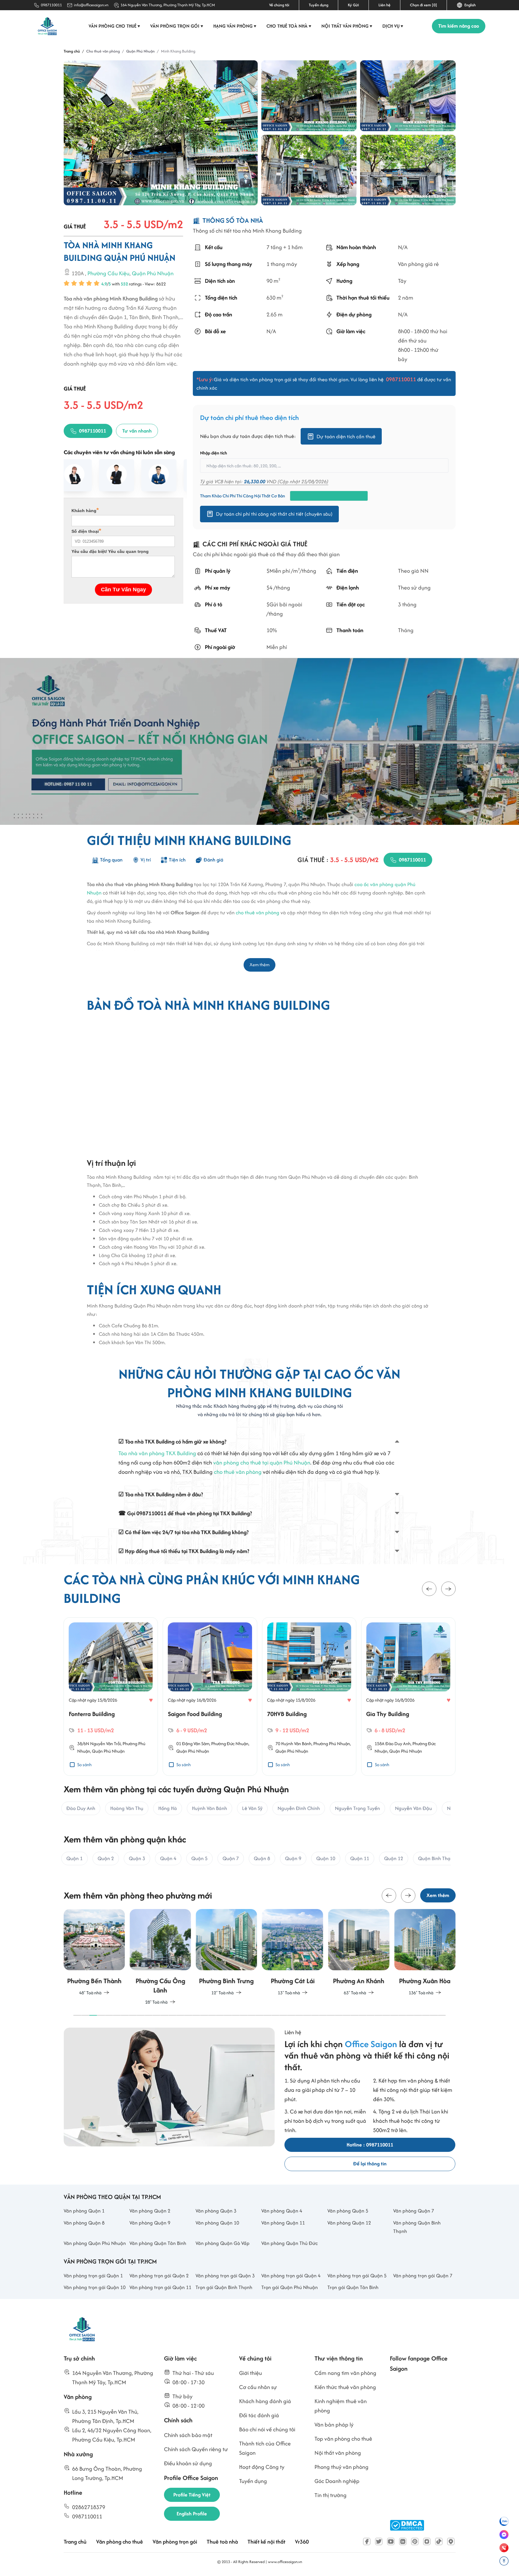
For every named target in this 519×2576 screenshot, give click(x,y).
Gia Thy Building (388, 1714)
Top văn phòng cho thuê (343, 2439)
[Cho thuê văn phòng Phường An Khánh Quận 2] (359, 1953)
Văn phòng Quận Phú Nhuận (95, 2243)
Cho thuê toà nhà (289, 26)
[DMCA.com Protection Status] (407, 2525)
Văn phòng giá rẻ (418, 264)
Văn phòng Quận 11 (283, 2223)
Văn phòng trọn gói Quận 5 (357, 2276)
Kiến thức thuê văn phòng (345, 2387)
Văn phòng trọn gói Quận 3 (225, 2276)
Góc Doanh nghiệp (337, 2481)
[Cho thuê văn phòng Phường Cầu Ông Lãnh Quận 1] (160, 1958)
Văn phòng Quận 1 (84, 2211)
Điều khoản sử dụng (188, 2463)
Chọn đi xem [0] (423, 5)
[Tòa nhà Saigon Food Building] (210, 1657)
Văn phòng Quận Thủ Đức (290, 2243)
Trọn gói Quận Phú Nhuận (290, 2287)
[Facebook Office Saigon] (367, 2541)
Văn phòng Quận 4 (282, 2211)
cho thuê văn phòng (258, 912)
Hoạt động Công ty (262, 2467)
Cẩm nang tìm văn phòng (345, 2373)
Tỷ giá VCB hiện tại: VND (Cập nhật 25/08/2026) (264, 481)
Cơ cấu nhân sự (258, 2387)
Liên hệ (384, 5)
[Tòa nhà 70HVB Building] (309, 1657)
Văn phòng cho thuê (114, 26)
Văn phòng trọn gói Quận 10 (95, 2287)
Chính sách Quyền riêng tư (196, 2449)
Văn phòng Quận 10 (217, 2223)
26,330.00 (255, 481)
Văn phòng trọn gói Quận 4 (291, 2276)
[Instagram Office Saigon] (427, 2541)
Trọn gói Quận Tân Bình (353, 2287)
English (469, 5)
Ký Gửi (353, 5)
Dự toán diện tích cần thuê (346, 436)
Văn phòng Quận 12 (349, 2223)
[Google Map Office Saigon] (451, 2541)
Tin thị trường (331, 2495)
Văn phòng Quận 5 (348, 2211)
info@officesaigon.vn (91, 5)
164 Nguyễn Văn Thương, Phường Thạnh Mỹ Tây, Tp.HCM (168, 5)
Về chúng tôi (279, 5)
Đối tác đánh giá (259, 2415)
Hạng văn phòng (235, 26)
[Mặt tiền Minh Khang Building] (309, 170)
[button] (429, 1589)
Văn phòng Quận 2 (150, 2211)
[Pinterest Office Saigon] (415, 2541)
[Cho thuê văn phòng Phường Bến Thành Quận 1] (94, 1953)
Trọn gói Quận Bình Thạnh (224, 2287)
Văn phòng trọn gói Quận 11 (160, 2287)
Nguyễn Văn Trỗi (105, 1743)
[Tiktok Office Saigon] (439, 2541)
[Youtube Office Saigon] (391, 2541)
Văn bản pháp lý (334, 2425)
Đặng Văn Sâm (196, 1743)
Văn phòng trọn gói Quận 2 (159, 2276)
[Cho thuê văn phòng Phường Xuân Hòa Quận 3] (425, 1953)
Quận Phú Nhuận (153, 274)
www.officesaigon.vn (285, 2562)
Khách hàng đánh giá (265, 2401)
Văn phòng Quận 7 (414, 2211)
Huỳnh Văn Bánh (296, 1743)
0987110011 (51, 5)
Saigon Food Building (195, 1714)
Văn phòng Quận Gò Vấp (223, 2243)
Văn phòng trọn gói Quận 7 (423, 2276)
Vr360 (302, 2542)
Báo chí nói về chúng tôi (267, 2429)
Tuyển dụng (319, 5)
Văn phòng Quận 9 (150, 2223)
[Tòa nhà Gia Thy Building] (408, 1657)
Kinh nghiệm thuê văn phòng (341, 2406)
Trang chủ (75, 2542)
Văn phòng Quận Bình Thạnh (417, 2227)
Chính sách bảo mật (188, 2435)
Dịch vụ (393, 26)
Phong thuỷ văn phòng (341, 2467)
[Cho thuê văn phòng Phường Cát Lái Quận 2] (293, 1953)
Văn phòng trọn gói (177, 26)
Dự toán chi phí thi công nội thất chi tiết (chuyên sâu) (274, 514)
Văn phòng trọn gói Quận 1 (93, 2276)
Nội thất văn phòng (347, 26)
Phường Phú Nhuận (332, 1743)
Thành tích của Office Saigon (265, 2448)
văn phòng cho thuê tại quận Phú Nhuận (262, 1463)
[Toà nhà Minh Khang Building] (161, 133)
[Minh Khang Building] (309, 96)
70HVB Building (287, 1714)
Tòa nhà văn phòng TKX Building (157, 1453)
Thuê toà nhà (222, 2542)
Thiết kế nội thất (266, 2542)
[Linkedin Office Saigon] (403, 2541)
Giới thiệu (250, 2373)
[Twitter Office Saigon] (379, 2541)
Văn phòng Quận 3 (216, 2211)
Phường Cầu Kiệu (108, 274)
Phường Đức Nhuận (230, 1743)
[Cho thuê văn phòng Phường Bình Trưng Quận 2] (226, 1953)
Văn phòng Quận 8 (84, 2223)
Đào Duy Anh (398, 1743)
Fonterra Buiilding (92, 1714)
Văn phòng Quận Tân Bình (158, 2243)
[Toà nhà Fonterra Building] (111, 1657)
